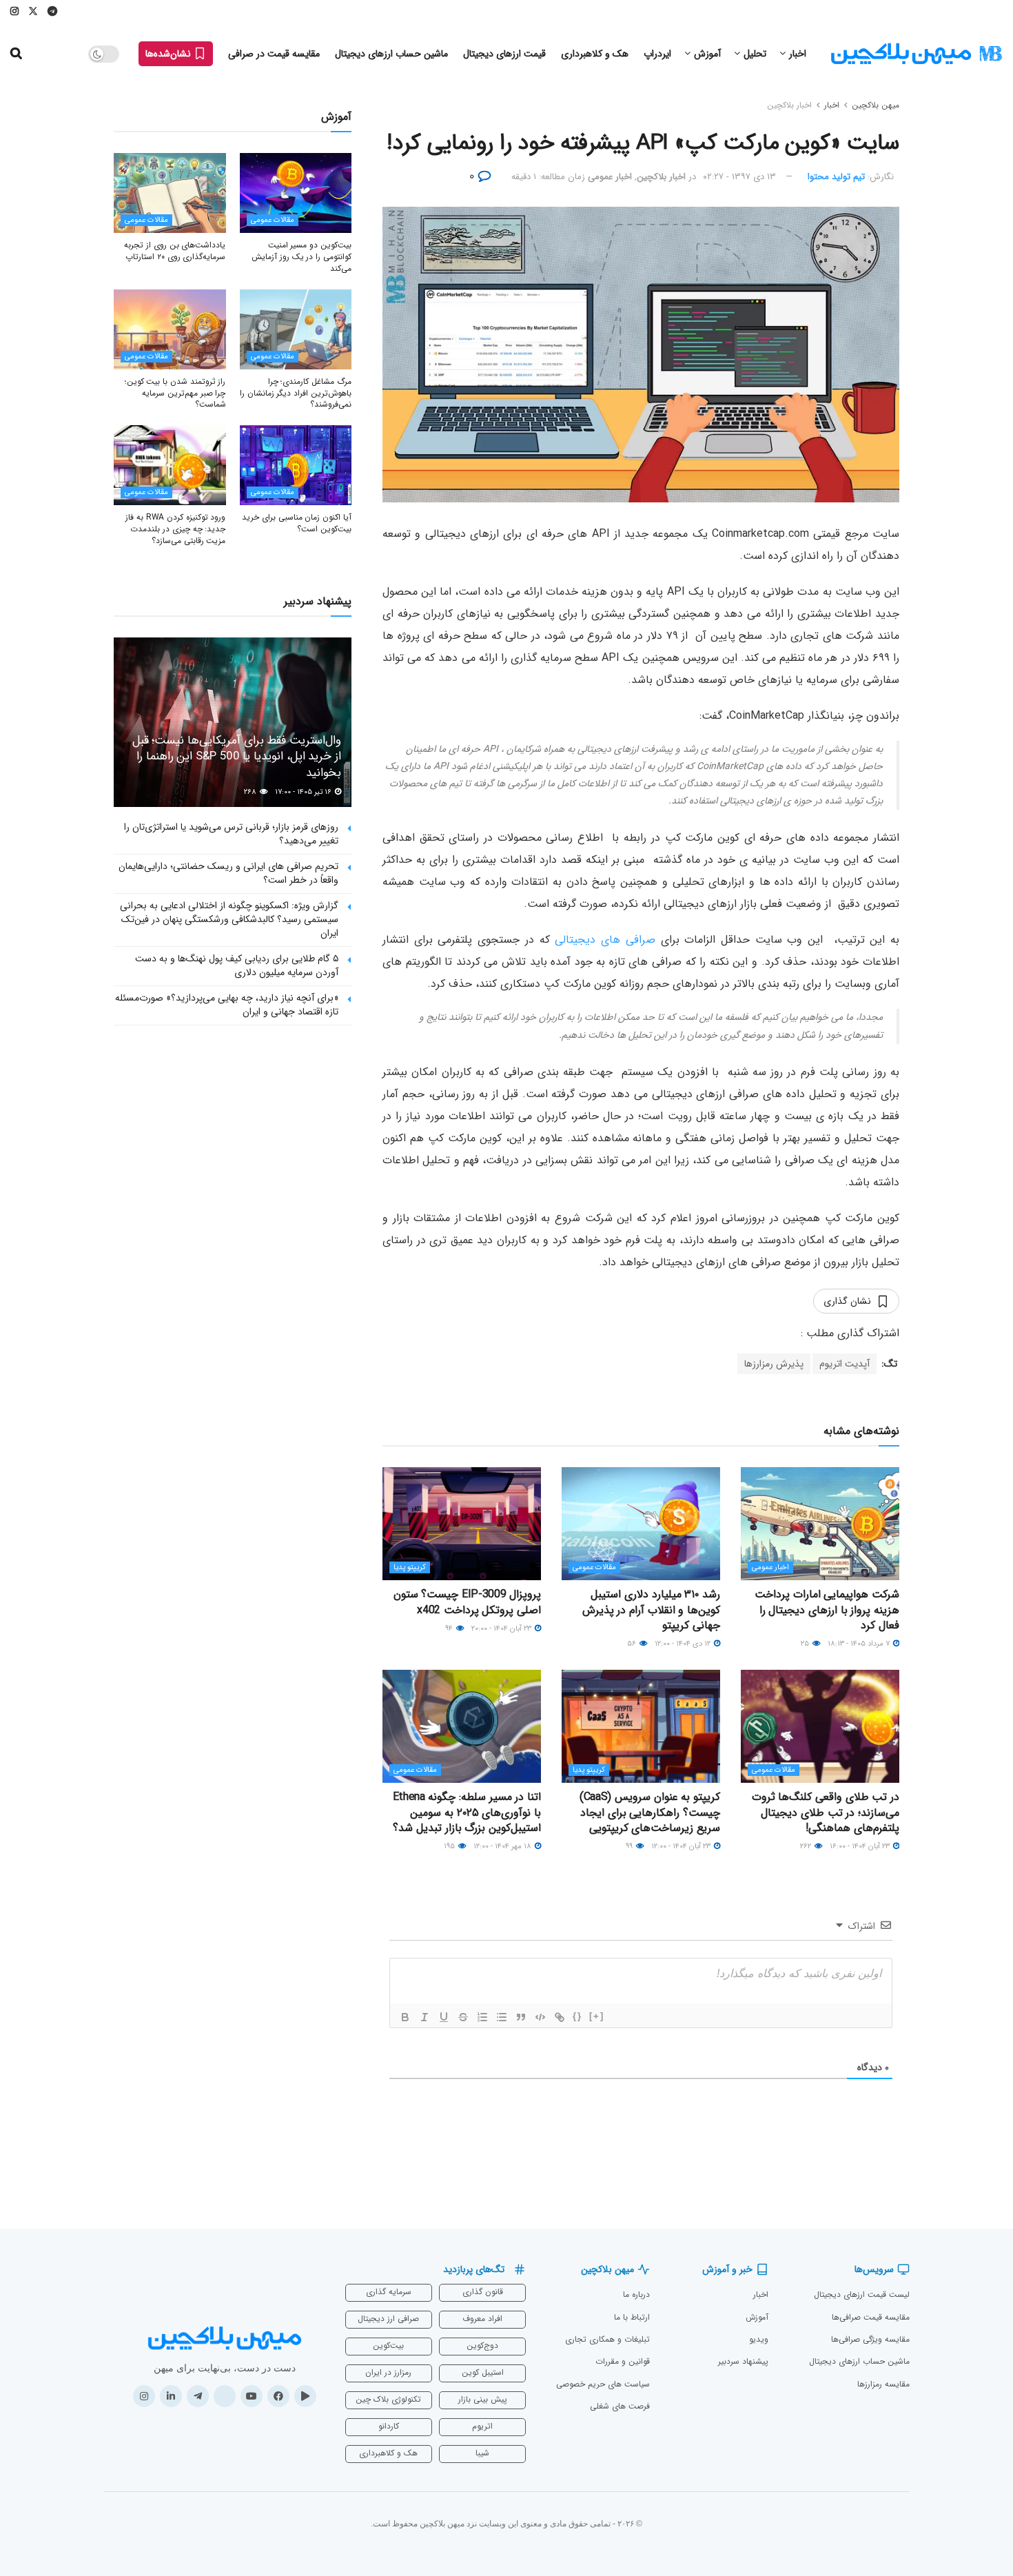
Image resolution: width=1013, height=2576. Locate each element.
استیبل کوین (483, 2372)
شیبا (482, 2453)
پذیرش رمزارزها (774, 1364)
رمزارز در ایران (388, 2372)
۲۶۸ (251, 792)
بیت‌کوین (388, 2345)
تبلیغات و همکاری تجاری (607, 2339)
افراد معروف (482, 2319)
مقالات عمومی (594, 1567)
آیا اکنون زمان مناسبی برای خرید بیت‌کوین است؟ (297, 523)
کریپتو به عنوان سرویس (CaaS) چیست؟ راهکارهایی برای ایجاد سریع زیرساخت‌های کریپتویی (650, 1812)
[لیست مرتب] (482, 2017)
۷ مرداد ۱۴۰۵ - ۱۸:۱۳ (860, 1644)
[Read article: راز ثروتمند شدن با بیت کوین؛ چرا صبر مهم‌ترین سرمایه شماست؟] (170, 329)
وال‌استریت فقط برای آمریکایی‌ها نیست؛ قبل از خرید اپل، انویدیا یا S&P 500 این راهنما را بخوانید (237, 757)
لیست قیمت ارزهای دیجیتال (862, 2294)
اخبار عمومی (610, 177)
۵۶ (633, 1644)
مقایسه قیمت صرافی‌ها (871, 2317)
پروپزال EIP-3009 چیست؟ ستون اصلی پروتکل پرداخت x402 (468, 1602)
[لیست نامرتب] (502, 2017)
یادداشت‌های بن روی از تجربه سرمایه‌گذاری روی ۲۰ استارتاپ (175, 251)
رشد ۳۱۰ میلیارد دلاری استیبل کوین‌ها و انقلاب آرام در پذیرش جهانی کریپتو (651, 1610)
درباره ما (636, 2294)
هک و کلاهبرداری (595, 54)
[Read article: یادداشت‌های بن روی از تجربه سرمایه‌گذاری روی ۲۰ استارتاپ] (170, 193)
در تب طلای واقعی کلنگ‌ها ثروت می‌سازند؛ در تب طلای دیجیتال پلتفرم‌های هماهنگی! (826, 1812)
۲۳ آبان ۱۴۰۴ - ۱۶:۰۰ (861, 1847)
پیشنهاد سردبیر (743, 2361)
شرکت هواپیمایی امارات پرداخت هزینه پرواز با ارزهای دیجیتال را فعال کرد (827, 1610)
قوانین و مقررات (623, 2361)
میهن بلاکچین (876, 105)
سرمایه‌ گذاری (389, 2292)
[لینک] (560, 2017)
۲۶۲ (807, 1847)
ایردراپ (657, 54)
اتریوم (482, 2426)
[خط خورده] (463, 2017)
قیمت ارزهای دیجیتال (504, 54)
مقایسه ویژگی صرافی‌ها (870, 2339)
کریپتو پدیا (410, 1567)
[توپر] (405, 2017)
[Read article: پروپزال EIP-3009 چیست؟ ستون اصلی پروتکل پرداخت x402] (462, 1524)
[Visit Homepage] (917, 54)
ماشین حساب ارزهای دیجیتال (391, 54)
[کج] (424, 2017)
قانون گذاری (483, 2292)
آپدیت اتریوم (845, 1364)
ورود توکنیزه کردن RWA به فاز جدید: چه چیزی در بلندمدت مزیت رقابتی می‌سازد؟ (175, 529)
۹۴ (450, 1629)
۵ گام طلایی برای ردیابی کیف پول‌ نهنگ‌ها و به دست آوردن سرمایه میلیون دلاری (237, 965)
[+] (597, 2016)
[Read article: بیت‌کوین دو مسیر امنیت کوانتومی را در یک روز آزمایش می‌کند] (296, 193)
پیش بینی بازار (483, 2399)
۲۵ (806, 1644)
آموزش (707, 54)
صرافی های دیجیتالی (605, 940)
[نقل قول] (521, 2017)
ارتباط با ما (632, 2317)
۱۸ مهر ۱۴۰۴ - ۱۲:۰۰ (503, 1847)
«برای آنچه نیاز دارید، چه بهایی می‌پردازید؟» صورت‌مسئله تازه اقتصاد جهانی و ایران (227, 1005)
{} (577, 2016)
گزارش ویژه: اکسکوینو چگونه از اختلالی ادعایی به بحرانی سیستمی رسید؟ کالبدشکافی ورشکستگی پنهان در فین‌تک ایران (229, 919)
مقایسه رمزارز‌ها (883, 2384)
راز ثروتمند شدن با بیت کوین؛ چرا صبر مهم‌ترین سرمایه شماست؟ (175, 393)
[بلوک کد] (540, 2017)
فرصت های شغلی (620, 2406)
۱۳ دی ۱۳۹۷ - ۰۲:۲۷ (739, 177)
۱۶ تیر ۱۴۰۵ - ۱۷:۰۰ (304, 792)
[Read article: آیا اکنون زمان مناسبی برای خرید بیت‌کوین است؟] (296, 465)
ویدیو (759, 2339)
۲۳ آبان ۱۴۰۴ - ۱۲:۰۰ (682, 1847)
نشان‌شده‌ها (170, 54)
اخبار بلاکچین (789, 105)
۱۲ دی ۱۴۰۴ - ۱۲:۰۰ (684, 1644)
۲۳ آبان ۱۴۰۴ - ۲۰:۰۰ (502, 1629)
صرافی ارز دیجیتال (388, 2319)
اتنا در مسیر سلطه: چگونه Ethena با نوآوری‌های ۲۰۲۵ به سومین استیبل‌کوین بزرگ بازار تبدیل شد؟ (467, 1812)
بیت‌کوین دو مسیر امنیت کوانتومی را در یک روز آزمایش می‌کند (301, 257)
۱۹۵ (450, 1847)
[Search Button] (16, 54)
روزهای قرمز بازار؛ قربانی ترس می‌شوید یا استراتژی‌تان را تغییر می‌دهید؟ (231, 834)
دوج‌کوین (482, 2345)
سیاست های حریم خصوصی (603, 2384)
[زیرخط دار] (444, 2017)
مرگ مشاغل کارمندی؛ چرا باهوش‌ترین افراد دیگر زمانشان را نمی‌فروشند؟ (296, 393)
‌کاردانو (389, 2426)
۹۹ (630, 1847)
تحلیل (755, 54)
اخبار (798, 54)
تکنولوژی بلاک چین (388, 2399)
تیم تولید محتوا (836, 177)
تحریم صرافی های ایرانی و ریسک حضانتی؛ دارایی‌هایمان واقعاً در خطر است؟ (228, 873)
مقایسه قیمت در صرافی (274, 54)
